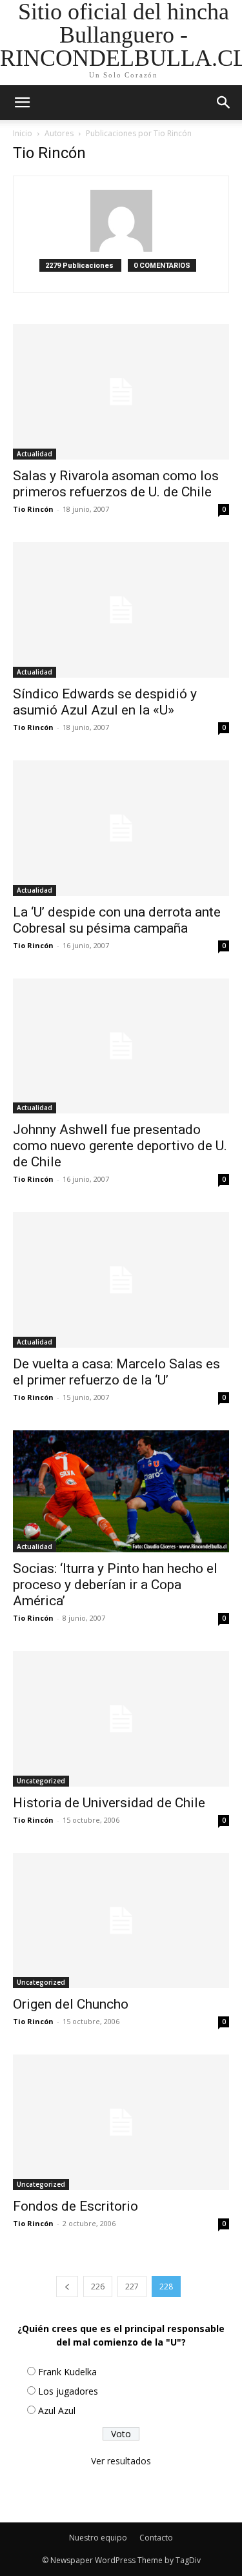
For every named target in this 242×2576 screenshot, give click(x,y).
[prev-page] (67, 2287)
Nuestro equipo (98, 2538)
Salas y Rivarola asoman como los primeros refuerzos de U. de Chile (116, 484)
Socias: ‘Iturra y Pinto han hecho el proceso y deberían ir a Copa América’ (115, 1585)
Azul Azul (57, 2410)
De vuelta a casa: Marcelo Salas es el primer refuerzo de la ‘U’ (116, 1372)
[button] (224, 103)
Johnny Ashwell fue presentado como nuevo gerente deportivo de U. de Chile (120, 1146)
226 (98, 2287)
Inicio (23, 133)
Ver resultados (121, 2461)
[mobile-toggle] (22, 103)
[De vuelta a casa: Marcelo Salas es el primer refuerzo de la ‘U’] (121, 1280)
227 (132, 2287)
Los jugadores (68, 2391)
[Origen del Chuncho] (121, 1921)
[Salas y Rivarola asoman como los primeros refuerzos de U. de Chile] (121, 392)
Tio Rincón (33, 509)
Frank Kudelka (67, 2372)
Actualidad (35, 454)
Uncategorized (41, 1781)
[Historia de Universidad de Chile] (121, 1719)
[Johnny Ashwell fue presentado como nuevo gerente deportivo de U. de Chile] (121, 1046)
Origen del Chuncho (71, 2004)
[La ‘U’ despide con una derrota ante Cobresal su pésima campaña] (121, 828)
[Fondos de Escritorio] (121, 2122)
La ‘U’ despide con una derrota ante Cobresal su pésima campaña (117, 920)
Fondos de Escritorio (76, 2206)
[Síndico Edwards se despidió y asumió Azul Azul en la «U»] (121, 610)
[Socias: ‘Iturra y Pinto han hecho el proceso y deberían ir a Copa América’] (121, 1491)
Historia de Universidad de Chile (109, 1803)
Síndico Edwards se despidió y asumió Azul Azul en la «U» (105, 702)
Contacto (156, 2538)
